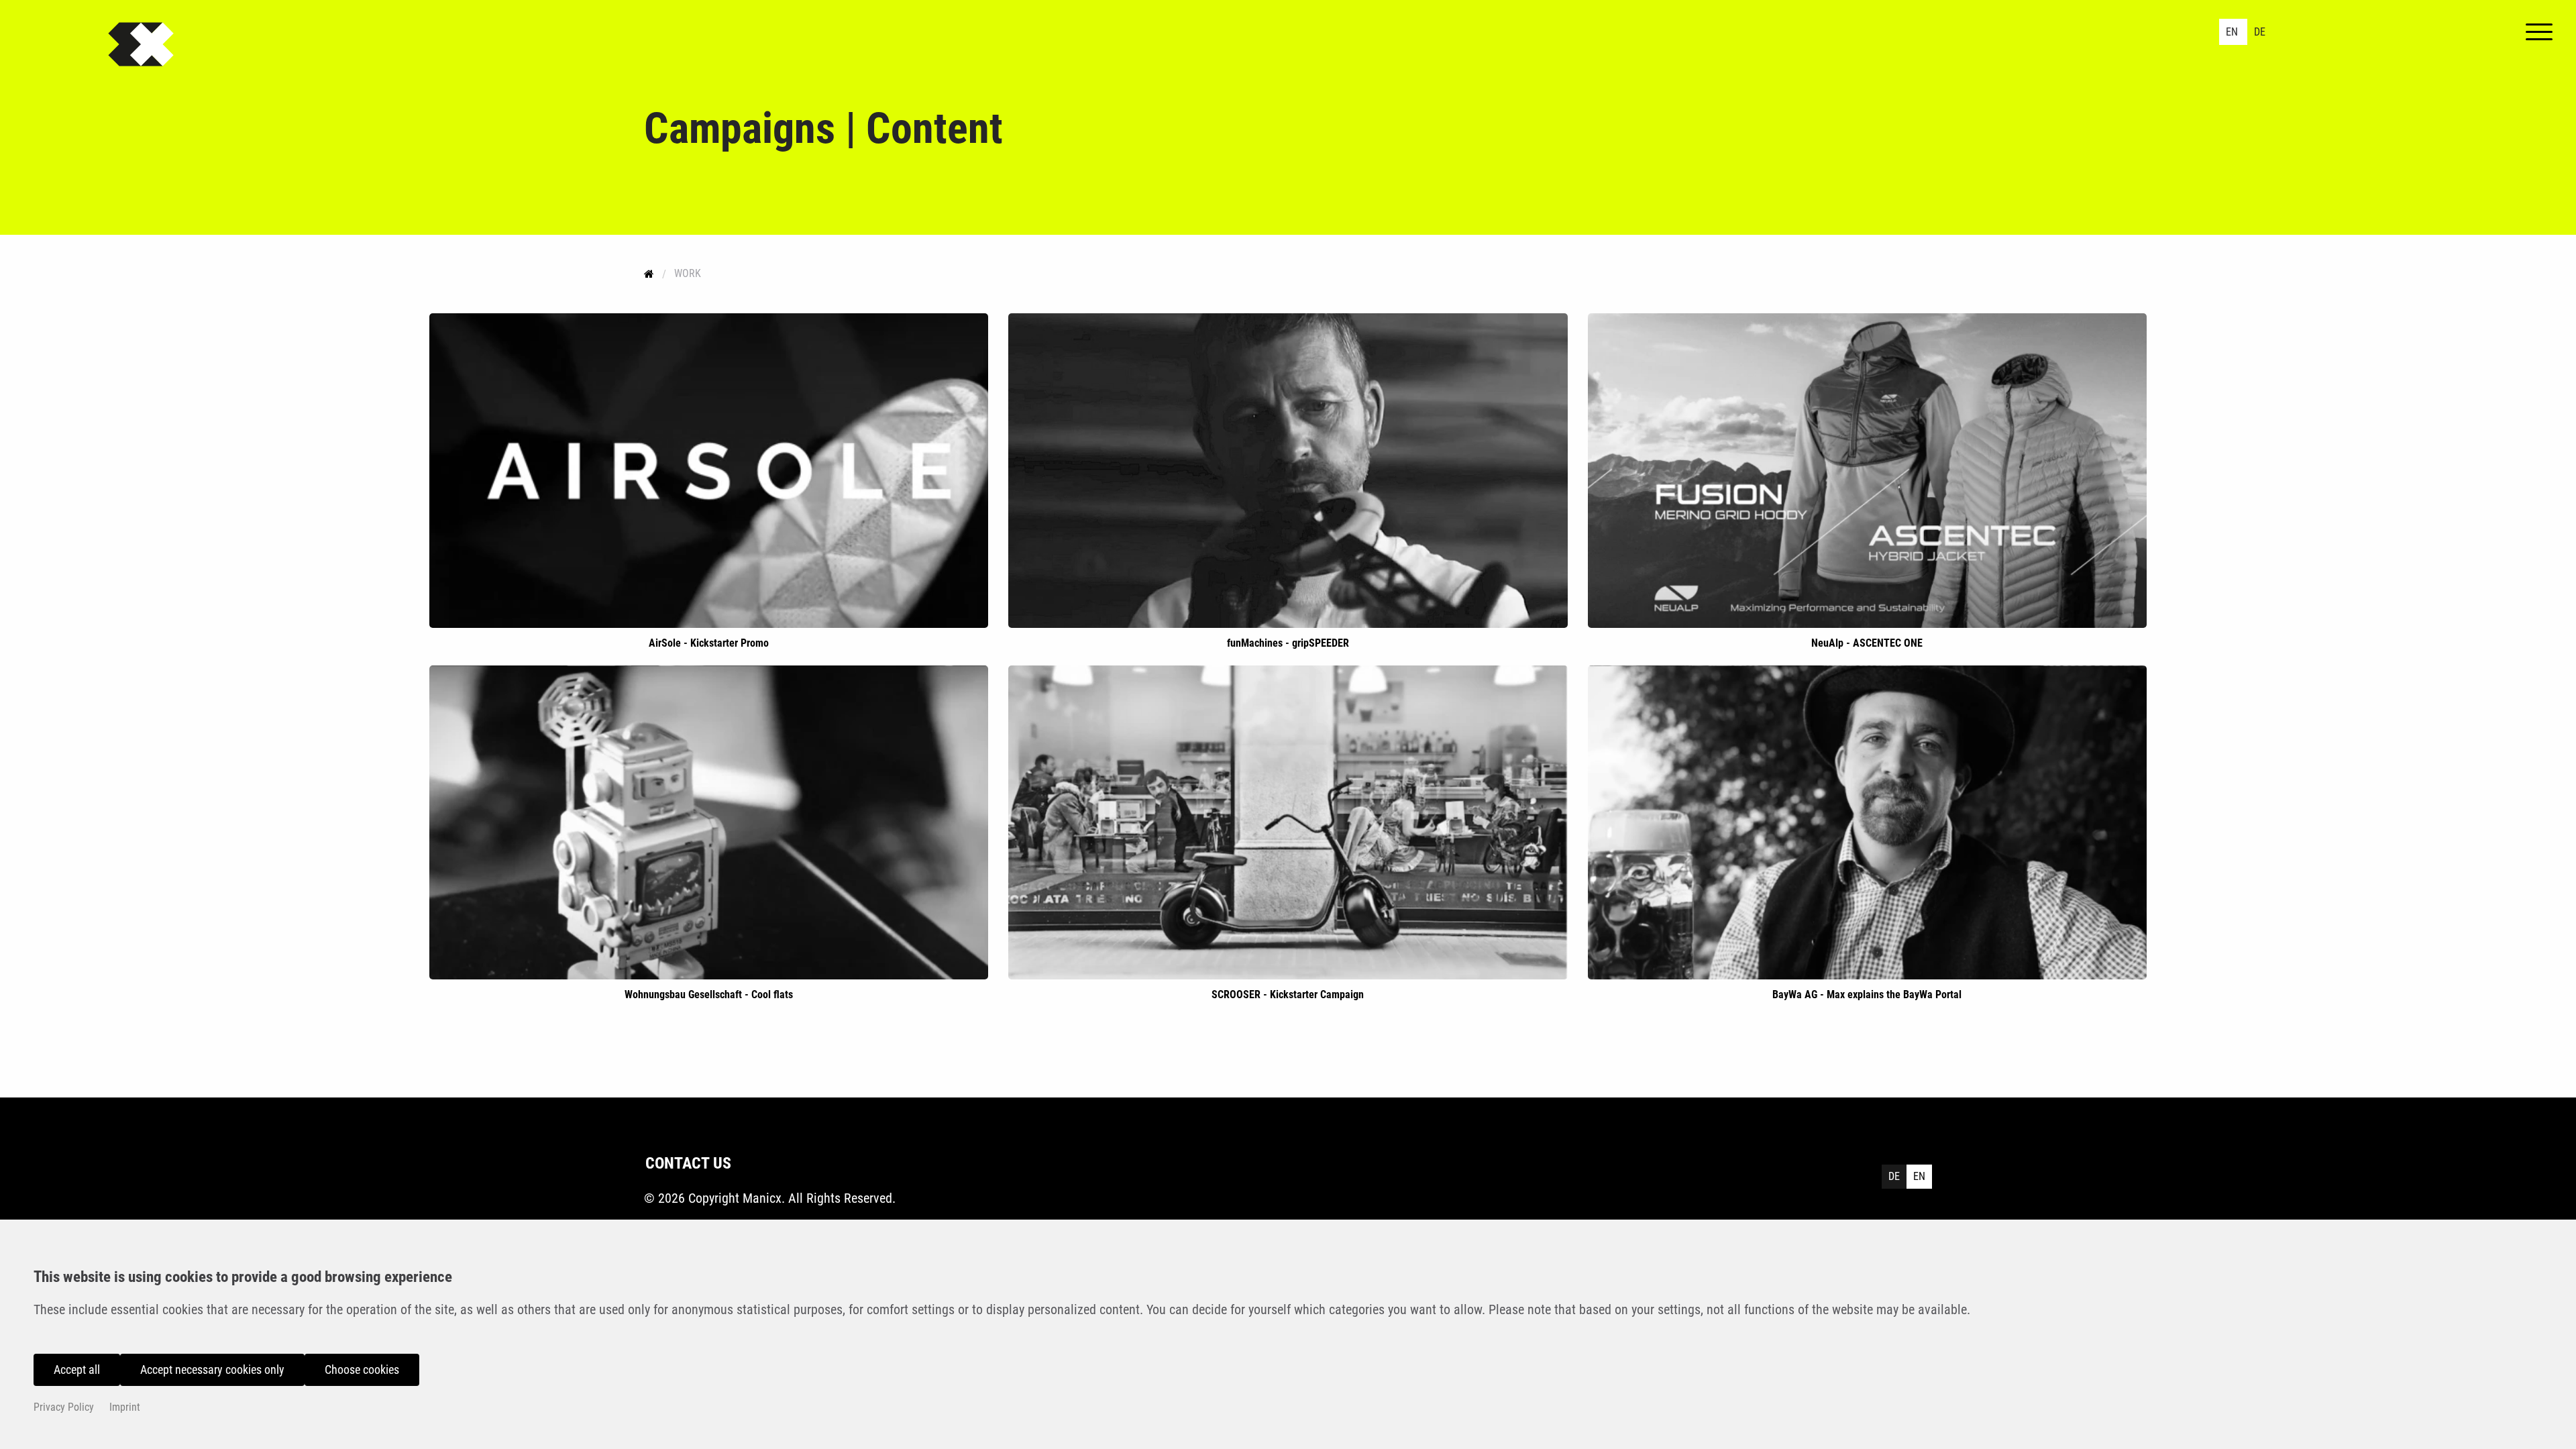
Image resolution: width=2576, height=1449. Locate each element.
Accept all (77, 1370)
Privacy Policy (64, 1407)
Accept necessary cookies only (212, 1370)
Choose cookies (362, 1370)
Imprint (125, 1407)
